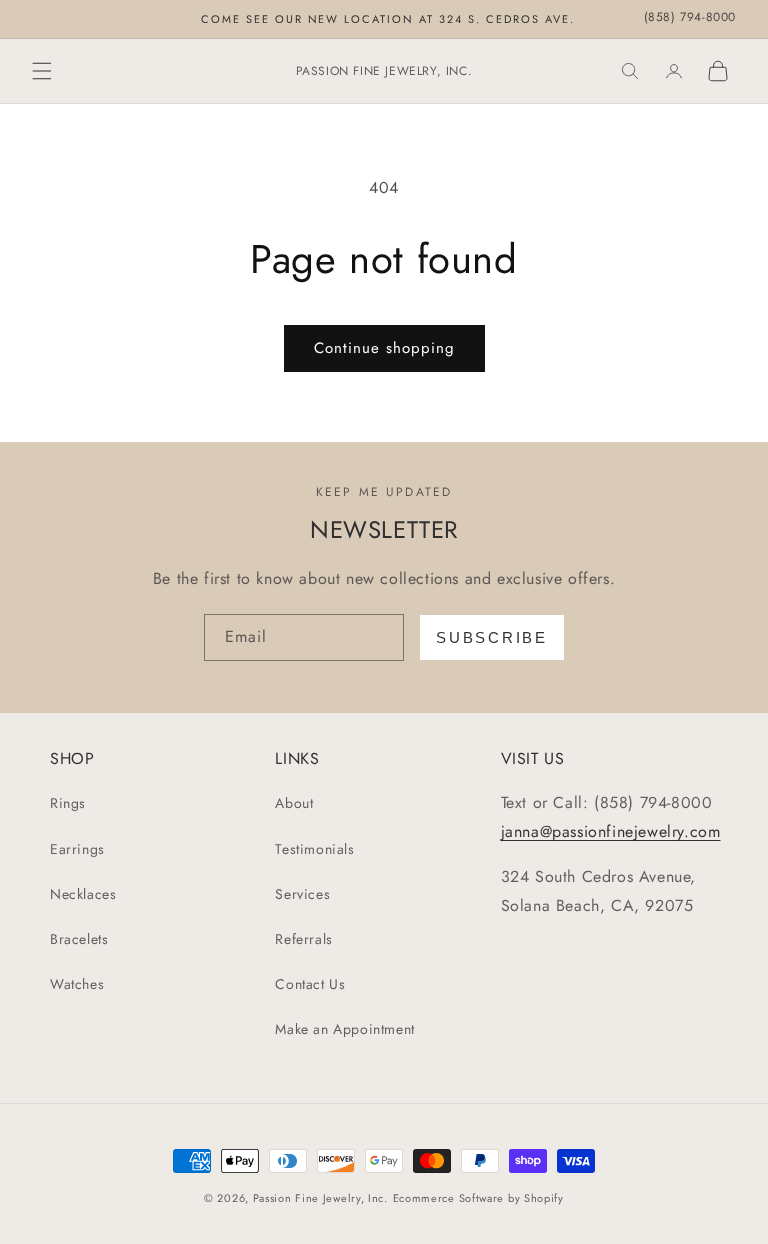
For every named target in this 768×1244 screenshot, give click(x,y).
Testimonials (314, 849)
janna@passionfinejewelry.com (611, 831)
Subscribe (491, 637)
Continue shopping (384, 348)
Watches (77, 984)
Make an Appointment (344, 1029)
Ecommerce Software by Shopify (478, 1198)
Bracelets (79, 939)
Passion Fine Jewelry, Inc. (320, 1198)
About (294, 803)
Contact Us (310, 984)
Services (302, 894)
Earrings (77, 849)
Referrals (303, 939)
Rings (68, 803)
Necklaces (83, 894)
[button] (42, 71)
